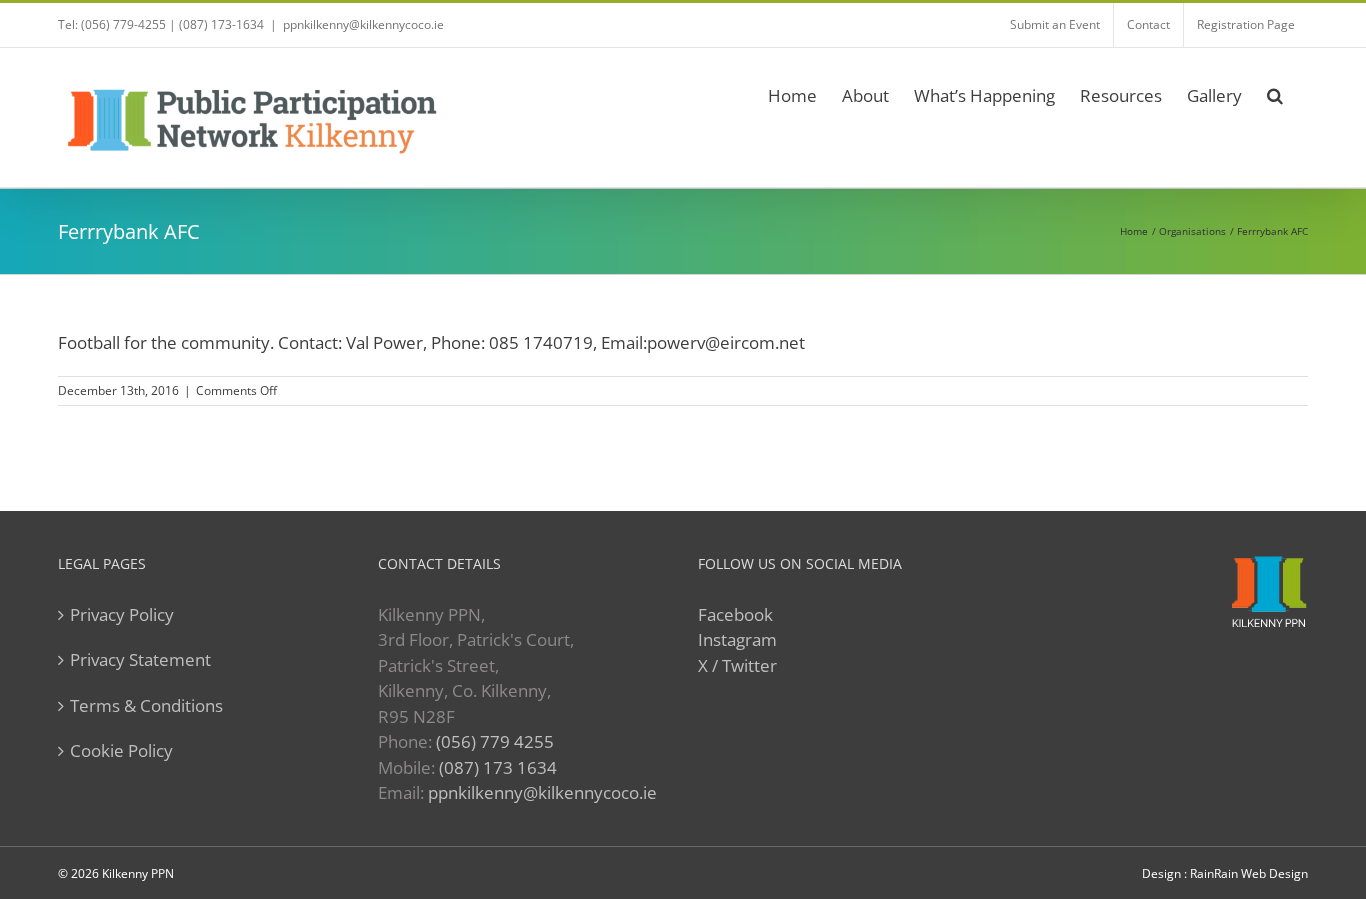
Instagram (737, 639)
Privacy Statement (140, 659)
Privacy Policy (122, 614)
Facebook (735, 614)
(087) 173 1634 (498, 767)
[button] (1275, 92)
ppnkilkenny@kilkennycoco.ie (542, 792)
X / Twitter (737, 665)
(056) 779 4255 (495, 741)
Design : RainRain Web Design (1225, 873)
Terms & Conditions (146, 705)
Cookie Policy (121, 750)
